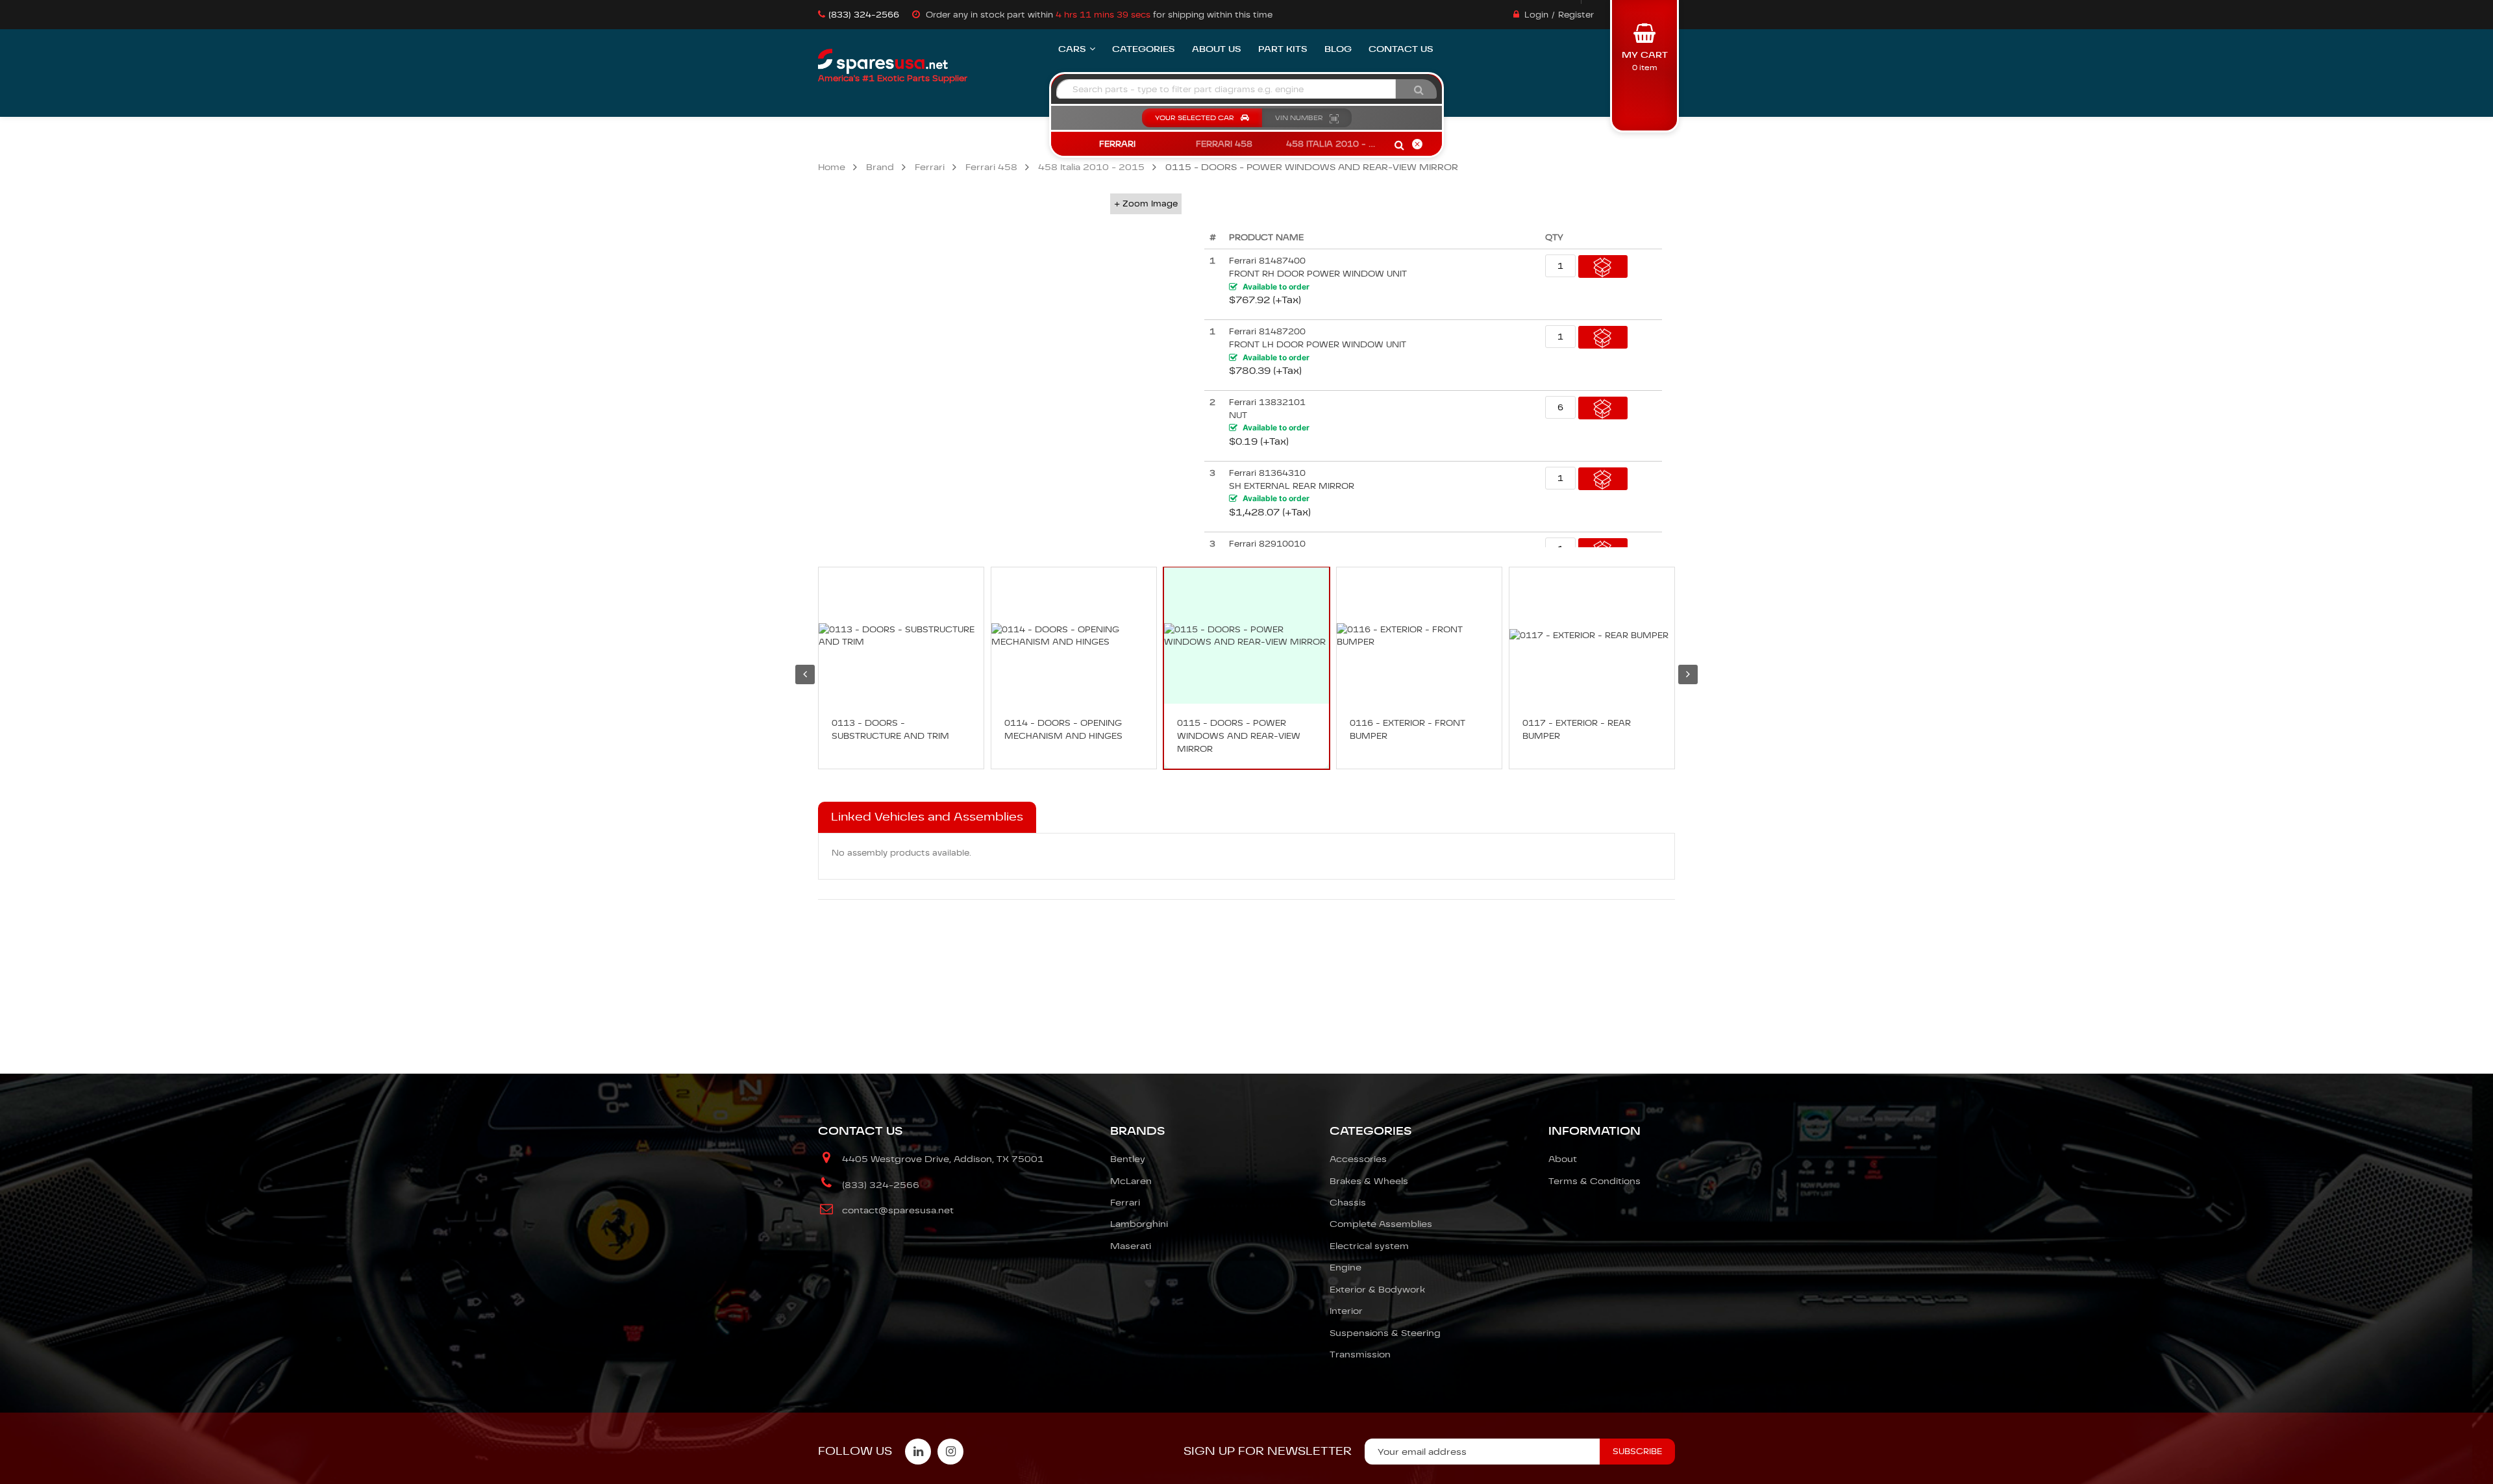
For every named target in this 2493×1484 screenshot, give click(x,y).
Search (1399, 146)
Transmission (1360, 1354)
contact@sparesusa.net (898, 1210)
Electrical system (1369, 1246)
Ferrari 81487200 (1267, 331)
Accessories (1358, 1159)
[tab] (927, 817)
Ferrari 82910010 (1267, 544)
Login (1536, 15)
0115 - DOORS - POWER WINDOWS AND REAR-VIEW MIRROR (1239, 736)
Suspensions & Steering (1385, 1333)
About (1563, 1159)
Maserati (1131, 1246)
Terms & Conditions (1594, 1181)
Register (1576, 15)
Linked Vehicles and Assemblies (927, 817)
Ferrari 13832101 (1267, 402)
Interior (1346, 1311)
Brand (880, 167)
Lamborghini (1139, 1224)
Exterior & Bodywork (1377, 1289)
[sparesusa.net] (883, 62)
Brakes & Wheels (1369, 1181)
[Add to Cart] (1603, 266)
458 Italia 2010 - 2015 (1091, 167)
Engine (1346, 1267)
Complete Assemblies (1381, 1224)
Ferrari (930, 167)
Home (832, 167)
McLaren (1131, 1181)
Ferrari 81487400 (1267, 261)
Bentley (1128, 1159)
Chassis (1348, 1202)
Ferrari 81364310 (1267, 473)
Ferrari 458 (991, 167)
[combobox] (1226, 89)
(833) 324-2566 (864, 15)
